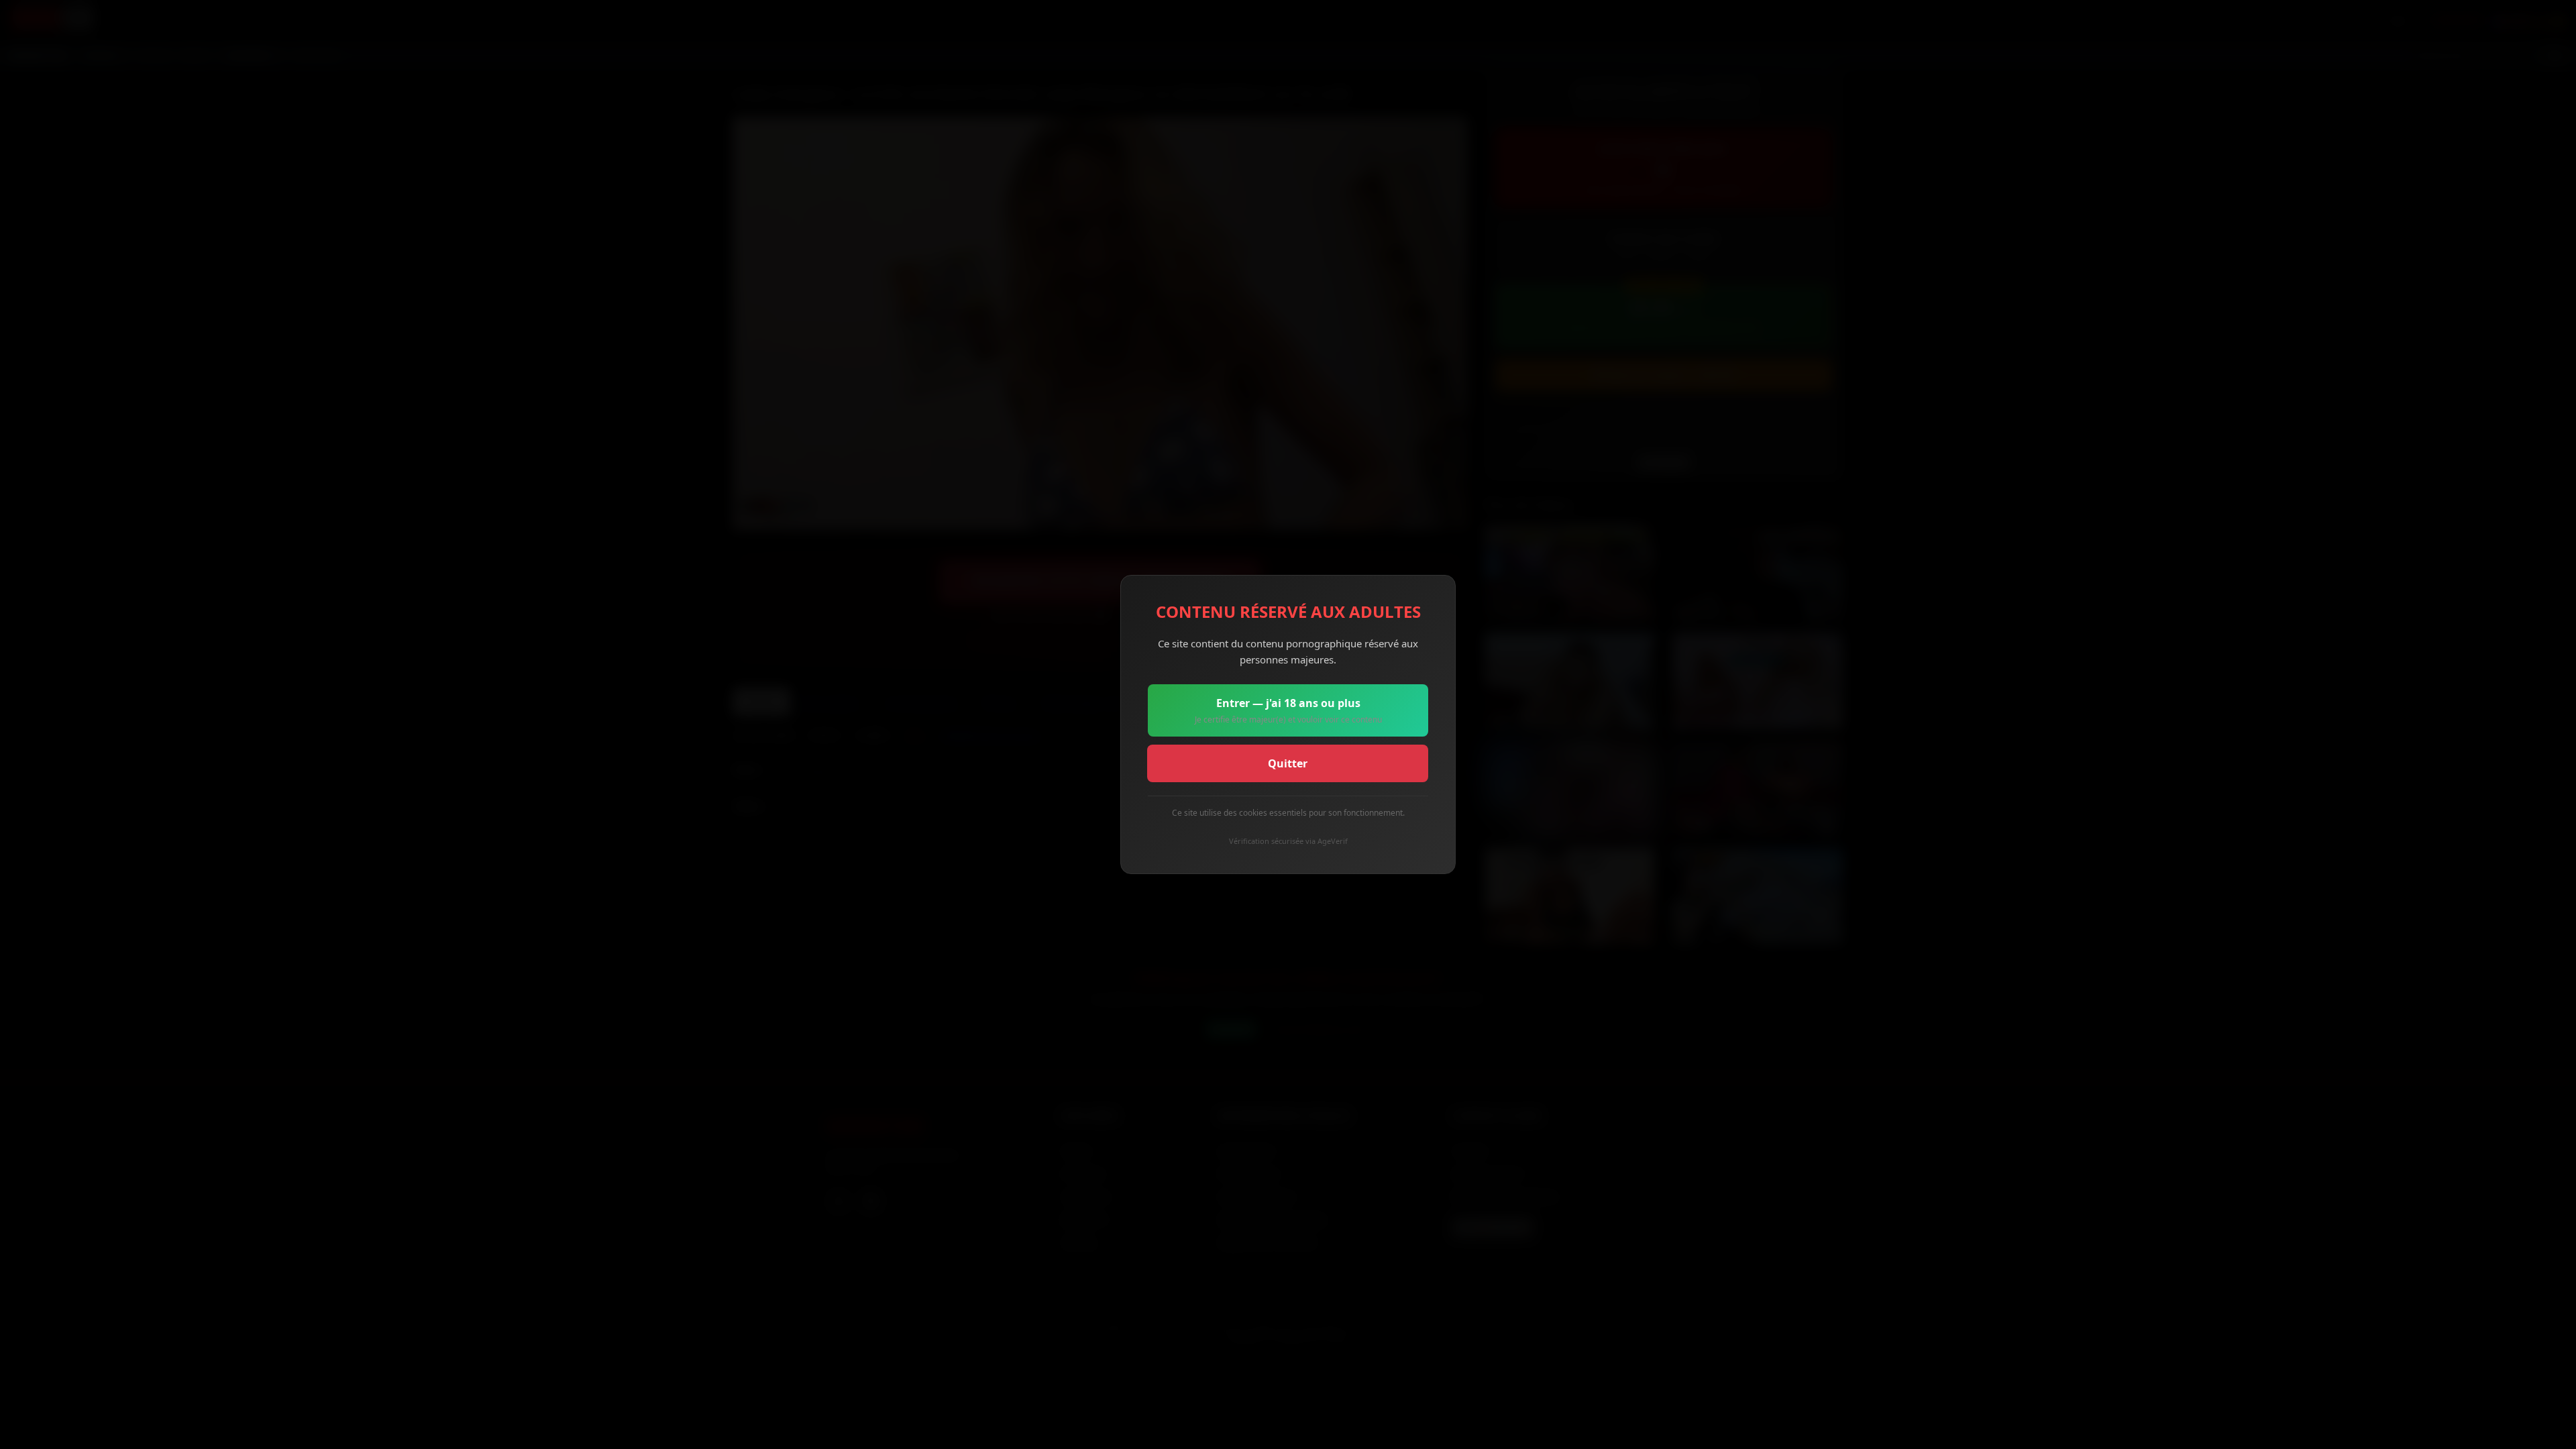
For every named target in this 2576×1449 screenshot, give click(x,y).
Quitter (1288, 763)
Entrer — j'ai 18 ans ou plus (1288, 710)
